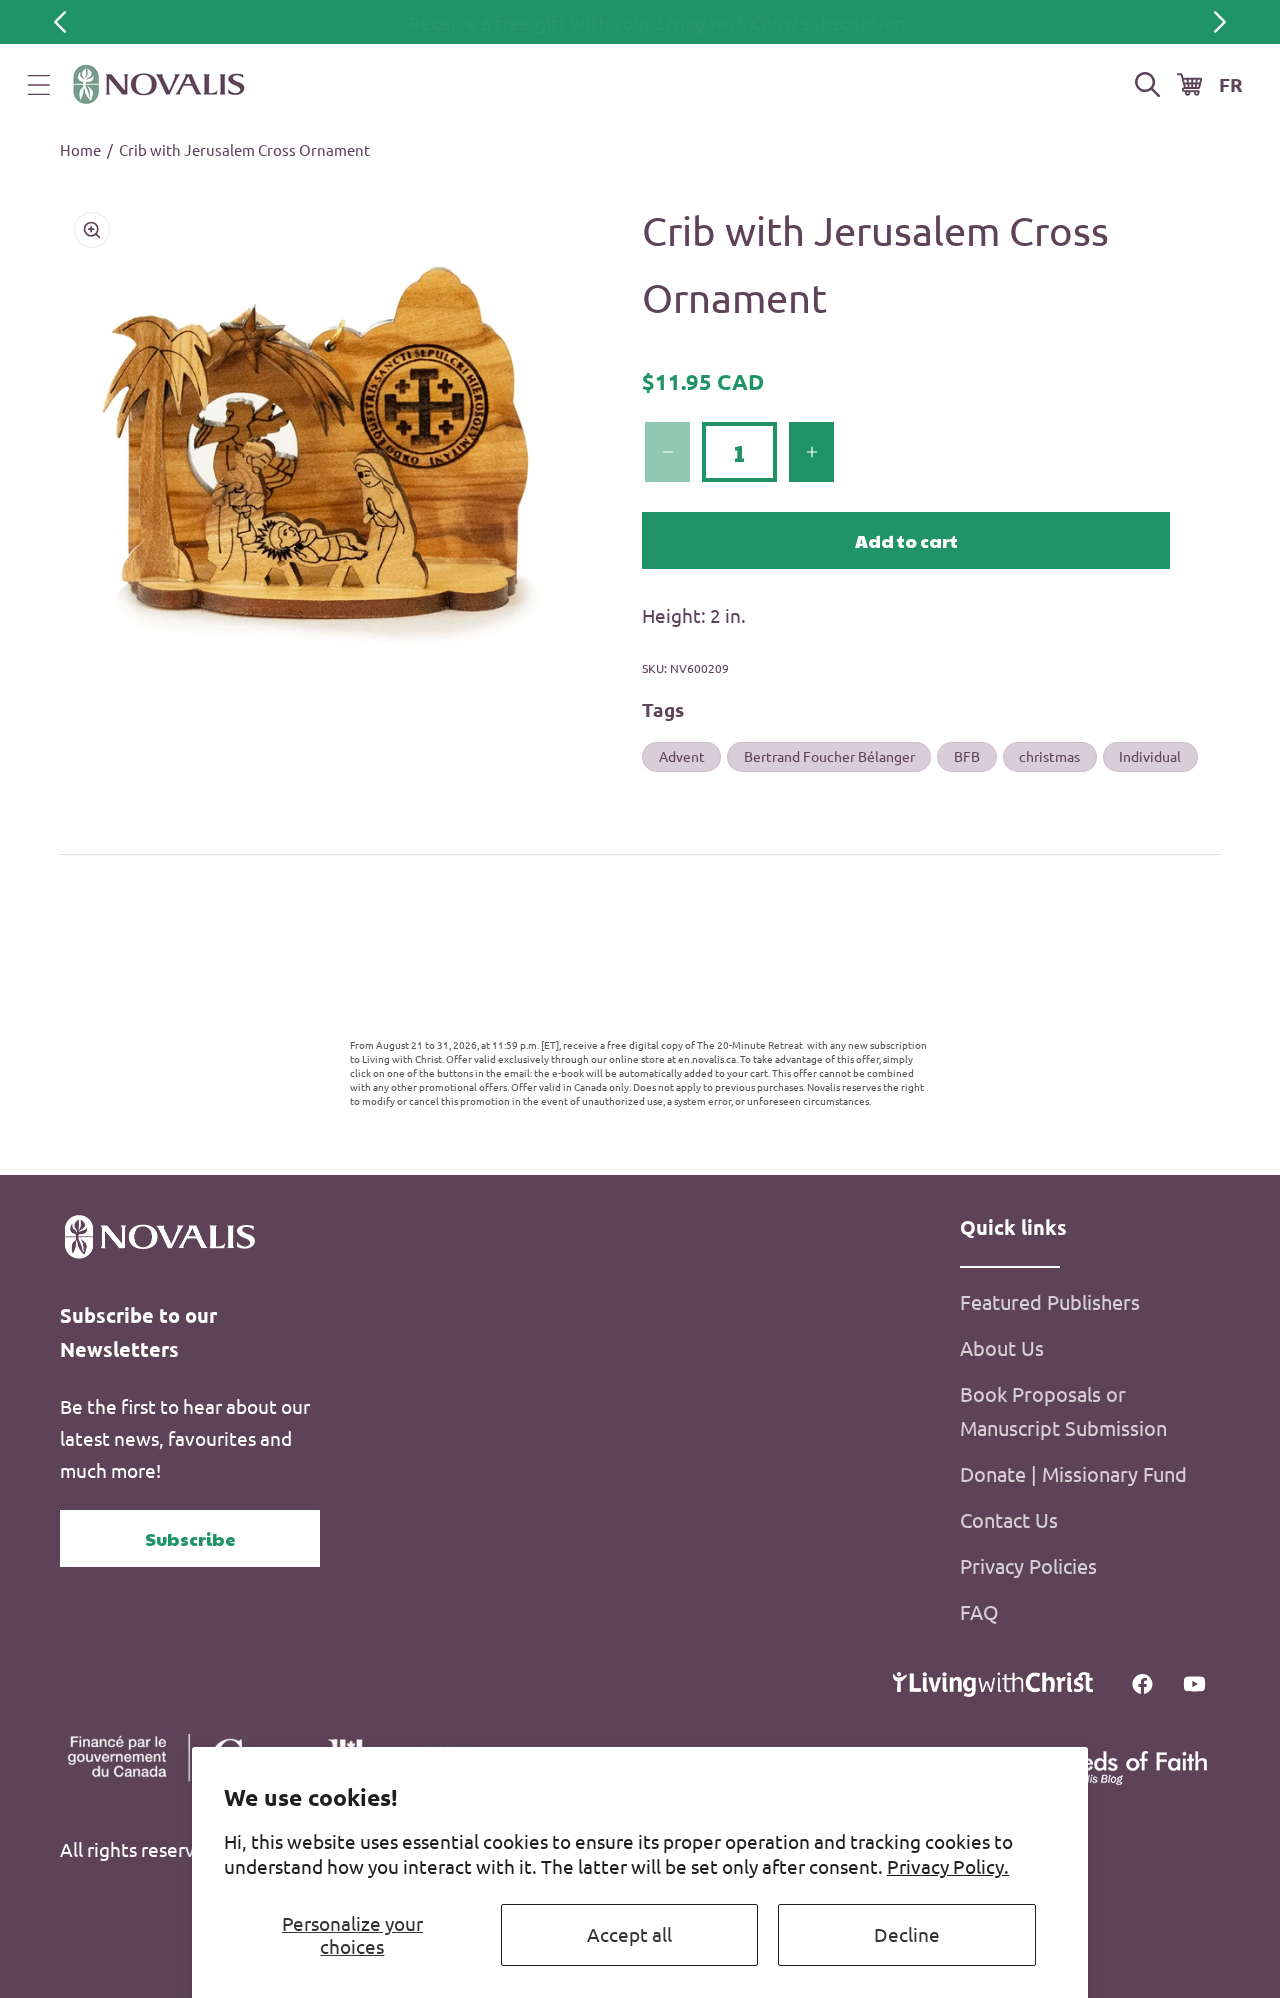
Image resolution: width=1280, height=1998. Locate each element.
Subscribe (190, 1538)
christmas (1049, 756)
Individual (1150, 756)
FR (1231, 84)
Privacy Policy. (948, 1866)
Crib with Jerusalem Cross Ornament (244, 149)
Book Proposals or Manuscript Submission (1063, 1410)
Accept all (629, 1934)
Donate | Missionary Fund (1073, 1473)
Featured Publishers (1050, 1301)
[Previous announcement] (60, 22)
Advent (682, 756)
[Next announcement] (1220, 22)
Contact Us (1009, 1519)
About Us (1002, 1347)
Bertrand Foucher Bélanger (829, 756)
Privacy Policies (1028, 1565)
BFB (967, 756)
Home (80, 149)
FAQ (979, 1611)
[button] (39, 85)
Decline (907, 1934)
